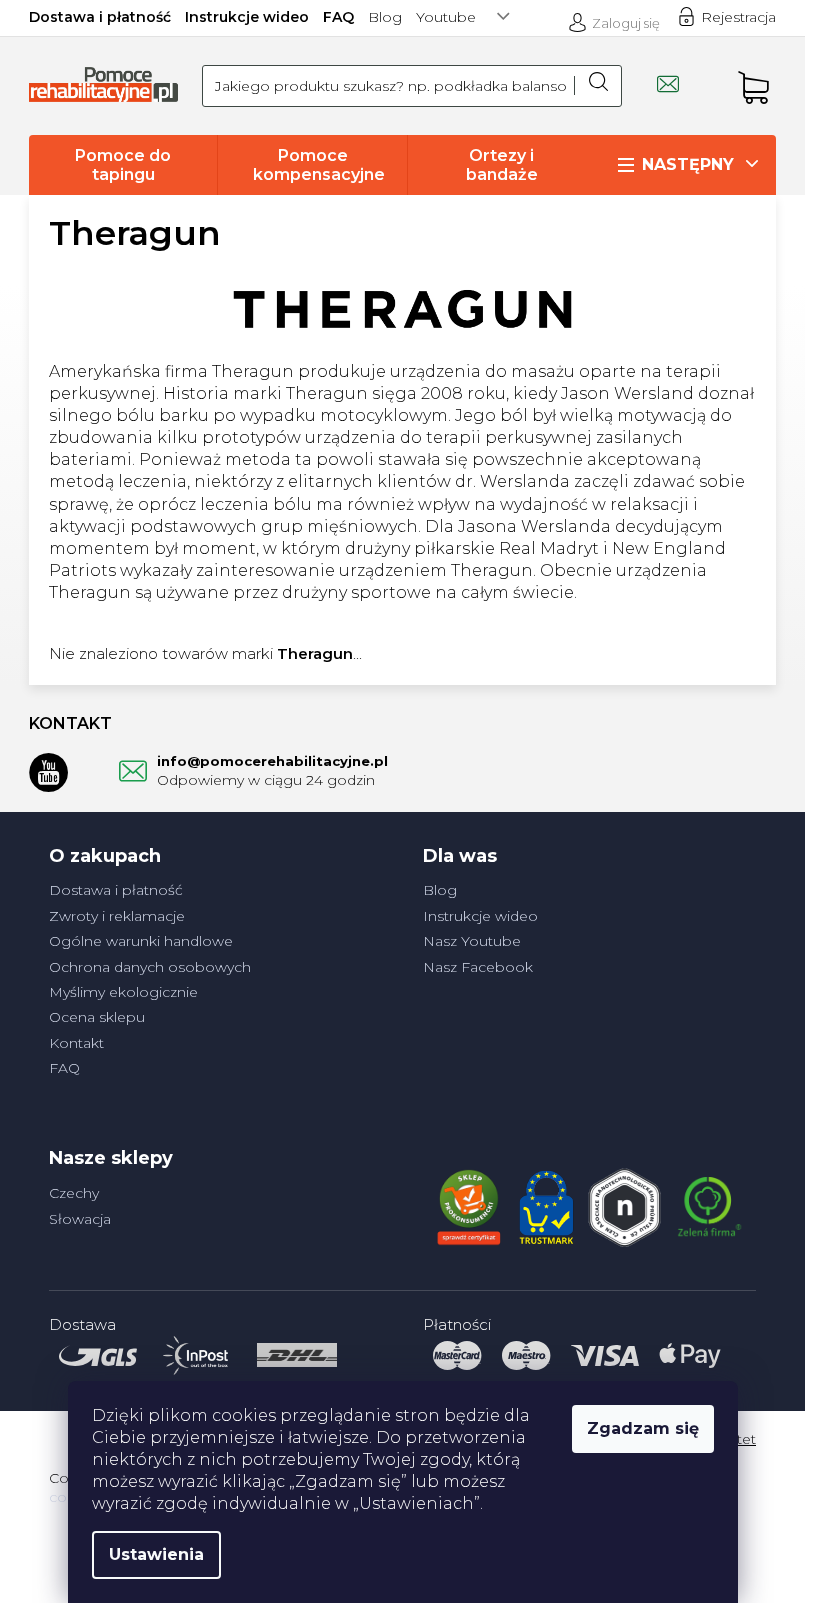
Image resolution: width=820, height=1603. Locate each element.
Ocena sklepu (97, 1017)
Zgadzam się (643, 1428)
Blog (385, 17)
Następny (688, 164)
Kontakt (76, 1043)
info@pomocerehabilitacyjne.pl (272, 761)
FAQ (338, 17)
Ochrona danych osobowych (150, 967)
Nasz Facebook (478, 967)
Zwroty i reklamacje (117, 916)
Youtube (446, 17)
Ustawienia (156, 1554)
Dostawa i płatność (100, 17)
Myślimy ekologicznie (123, 992)
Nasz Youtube (472, 941)
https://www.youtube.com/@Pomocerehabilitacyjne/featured (49, 772)
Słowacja (80, 1219)
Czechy (74, 1193)
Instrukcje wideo (247, 17)
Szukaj (598, 86)
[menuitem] (123, 165)
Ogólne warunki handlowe (141, 941)
